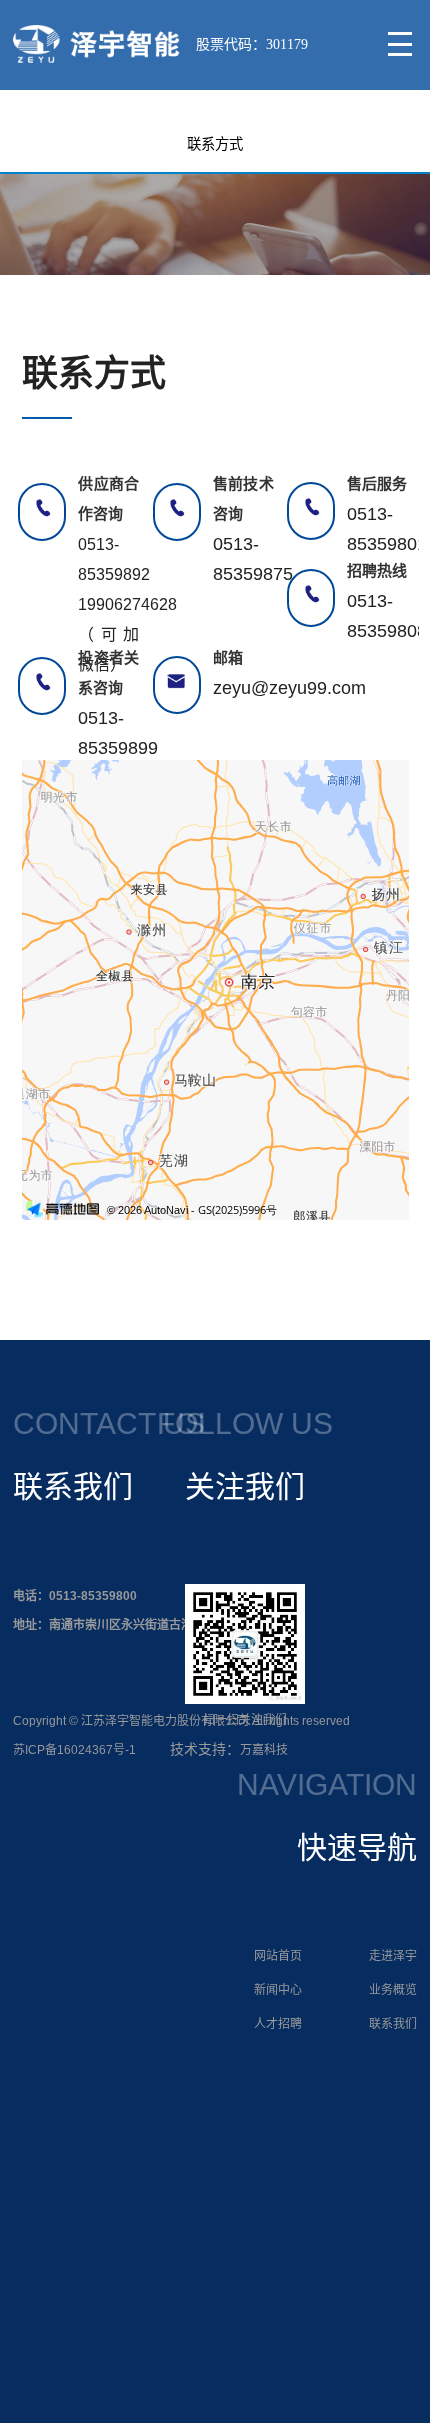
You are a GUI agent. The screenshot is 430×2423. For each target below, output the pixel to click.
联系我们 (393, 2024)
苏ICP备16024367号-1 (74, 1750)
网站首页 (278, 1956)
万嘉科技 (264, 1750)
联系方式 (215, 144)
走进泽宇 (393, 1956)
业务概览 (393, 1990)
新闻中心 (278, 1990)
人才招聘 (278, 2024)
